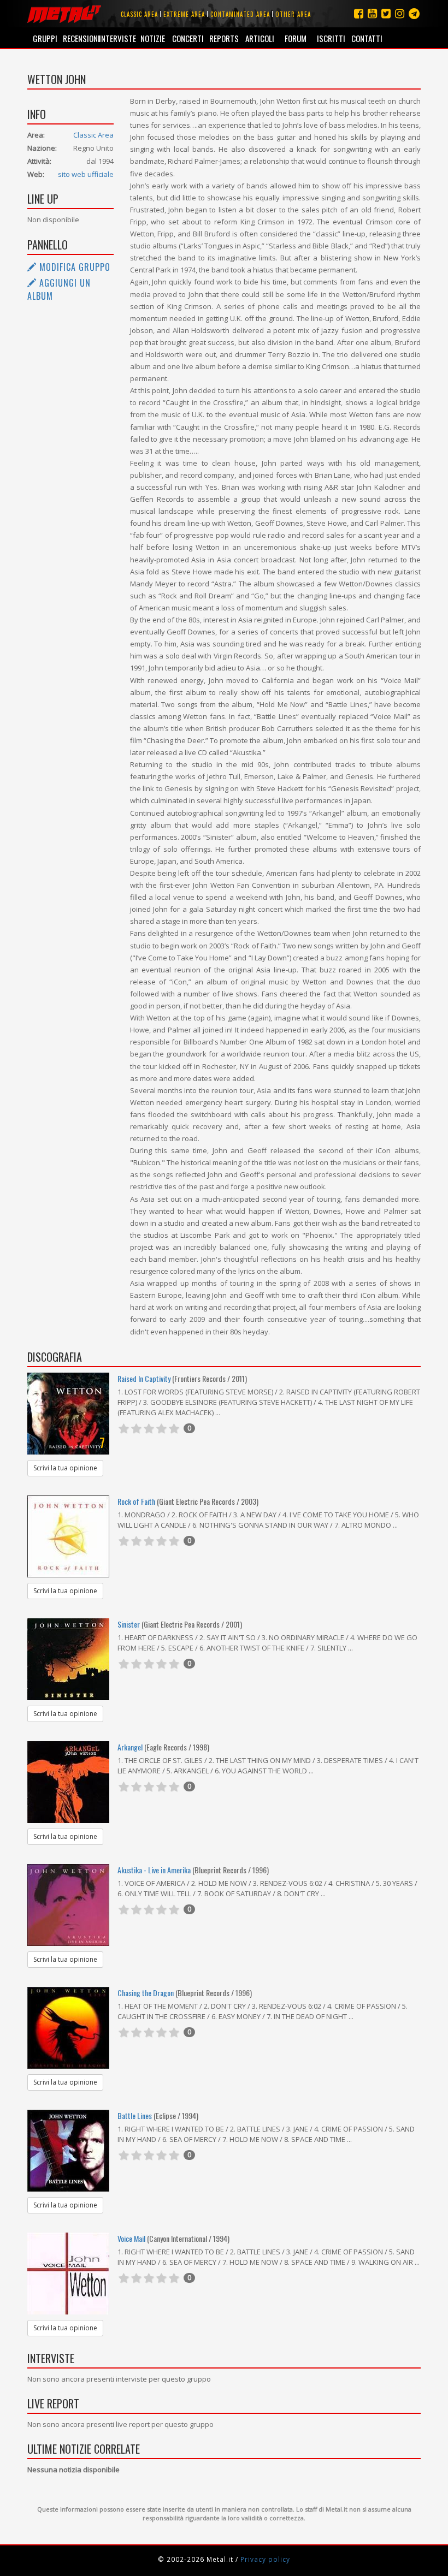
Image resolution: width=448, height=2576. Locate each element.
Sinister (129, 1624)
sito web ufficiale (86, 174)
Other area (293, 14)
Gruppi (45, 38)
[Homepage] (64, 14)
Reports (224, 38)
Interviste (117, 38)
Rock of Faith (136, 1501)
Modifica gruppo (73, 267)
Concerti (188, 38)
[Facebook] (359, 13)
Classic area (139, 14)
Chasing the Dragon (146, 1993)
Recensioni (81, 38)
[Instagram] (414, 13)
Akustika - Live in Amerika (154, 1870)
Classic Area (93, 135)
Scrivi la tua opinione (65, 1468)
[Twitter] (386, 13)
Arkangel (130, 1747)
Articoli (260, 38)
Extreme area (184, 14)
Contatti (367, 38)
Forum (296, 38)
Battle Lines (135, 2115)
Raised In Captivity (144, 1378)
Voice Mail (131, 2238)
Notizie (153, 38)
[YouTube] (372, 13)
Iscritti (331, 38)
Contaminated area (240, 14)
